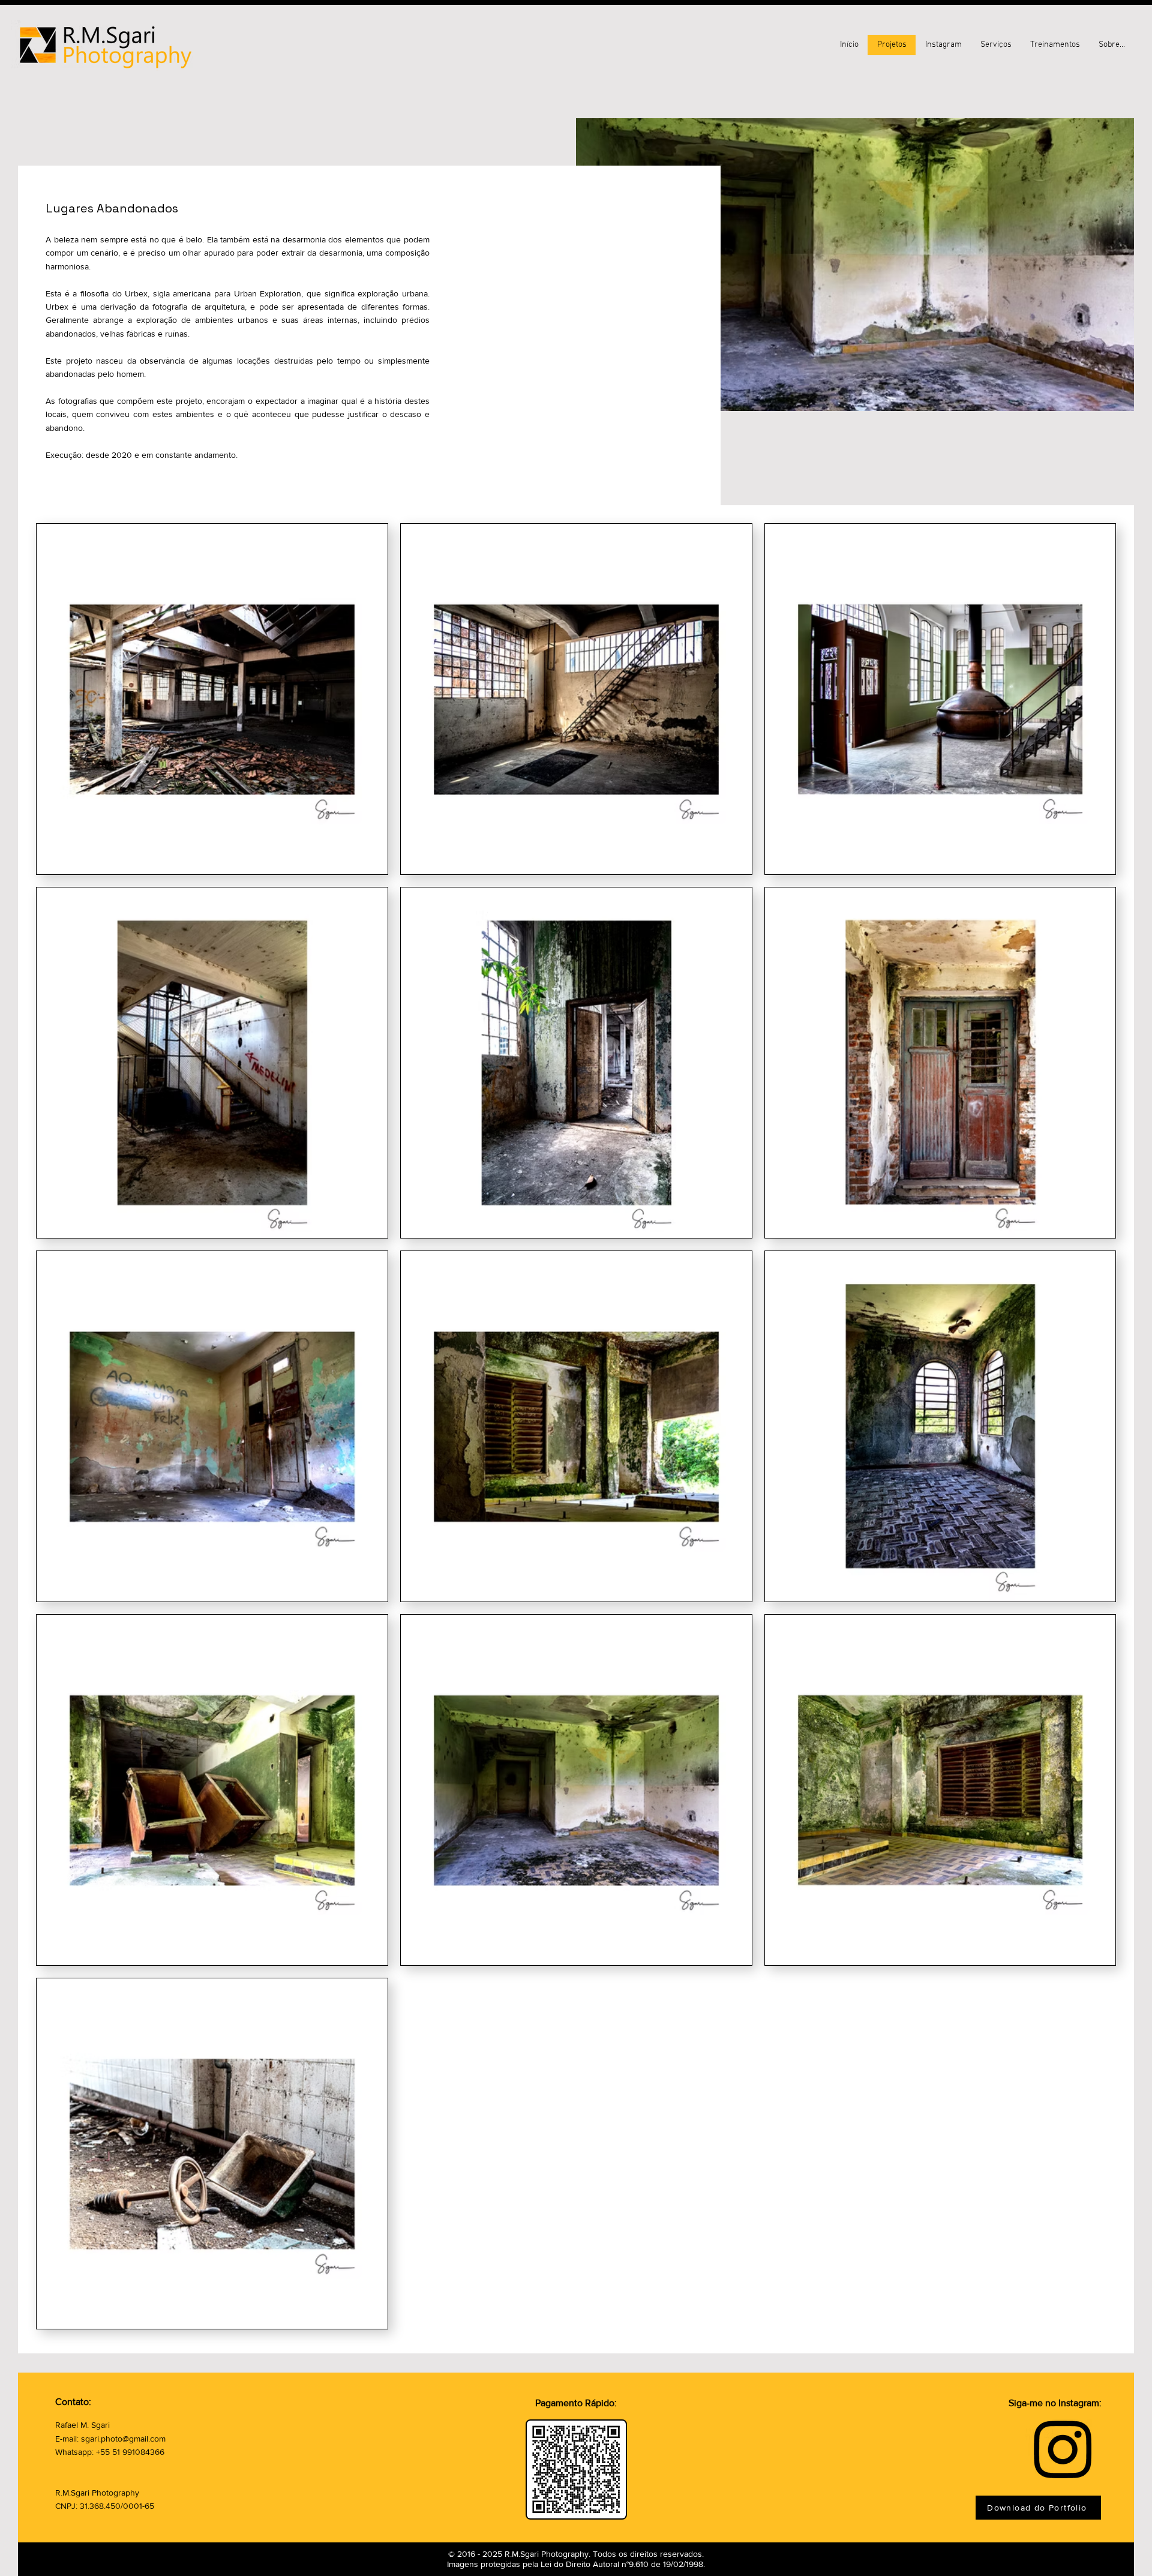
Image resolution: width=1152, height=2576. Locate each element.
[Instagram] (1063, 2448)
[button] (1111, 45)
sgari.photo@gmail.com (123, 2439)
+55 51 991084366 (130, 2452)
